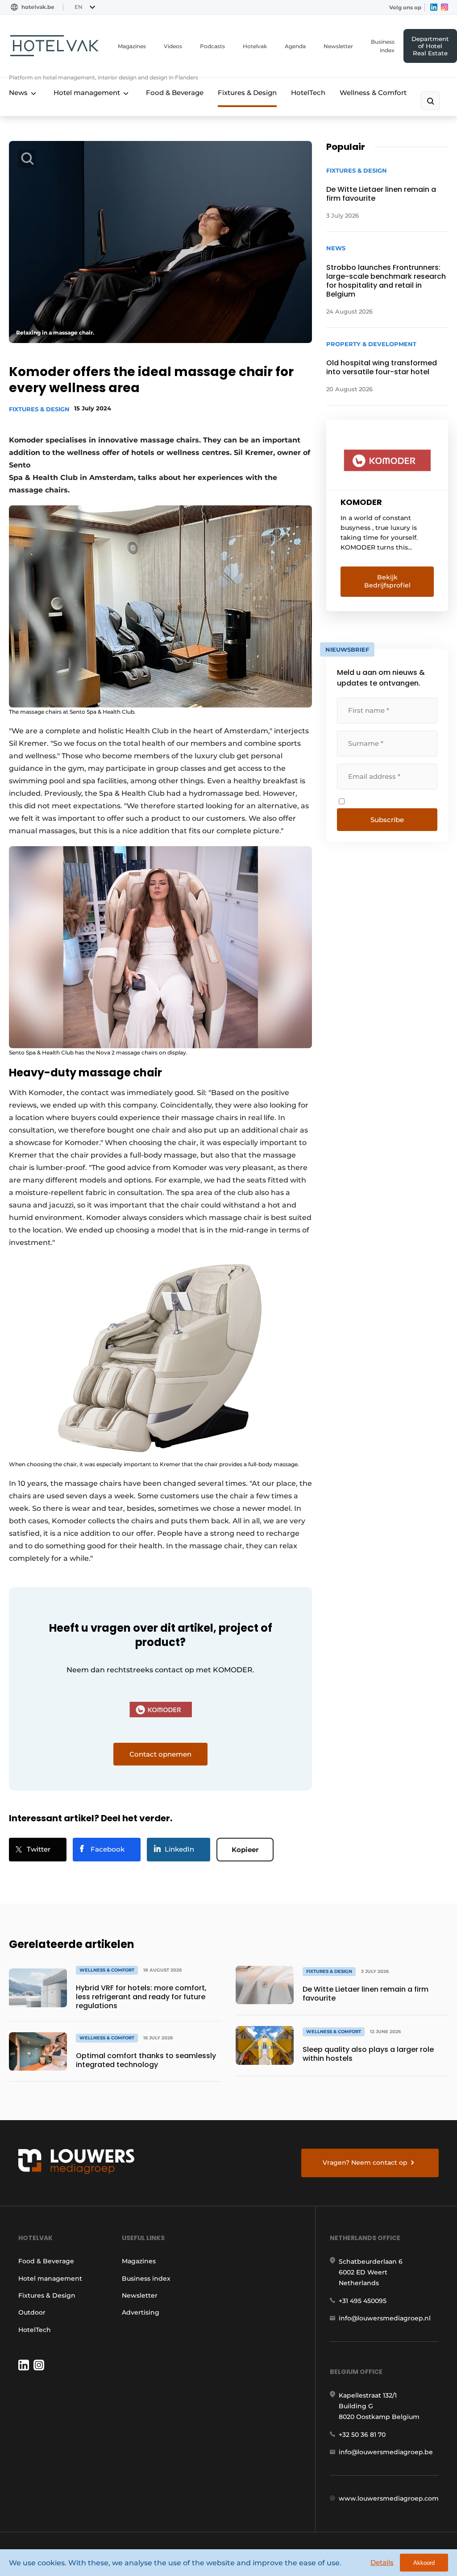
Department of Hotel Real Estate (430, 46)
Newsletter (338, 46)
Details (382, 2562)
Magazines (132, 46)
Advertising (141, 2312)
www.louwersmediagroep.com (389, 2498)
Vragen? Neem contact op (365, 2163)
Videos (173, 46)
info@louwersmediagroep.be (386, 2452)
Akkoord (424, 2563)
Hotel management (87, 93)
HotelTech (308, 93)
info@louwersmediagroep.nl (385, 2318)
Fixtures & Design (247, 93)
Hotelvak (255, 46)
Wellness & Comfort (373, 93)
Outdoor (32, 2312)
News (18, 93)
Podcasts (212, 46)
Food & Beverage (175, 93)
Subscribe (387, 820)
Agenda (295, 46)
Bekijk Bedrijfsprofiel (387, 581)
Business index (383, 46)
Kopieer (245, 1850)
